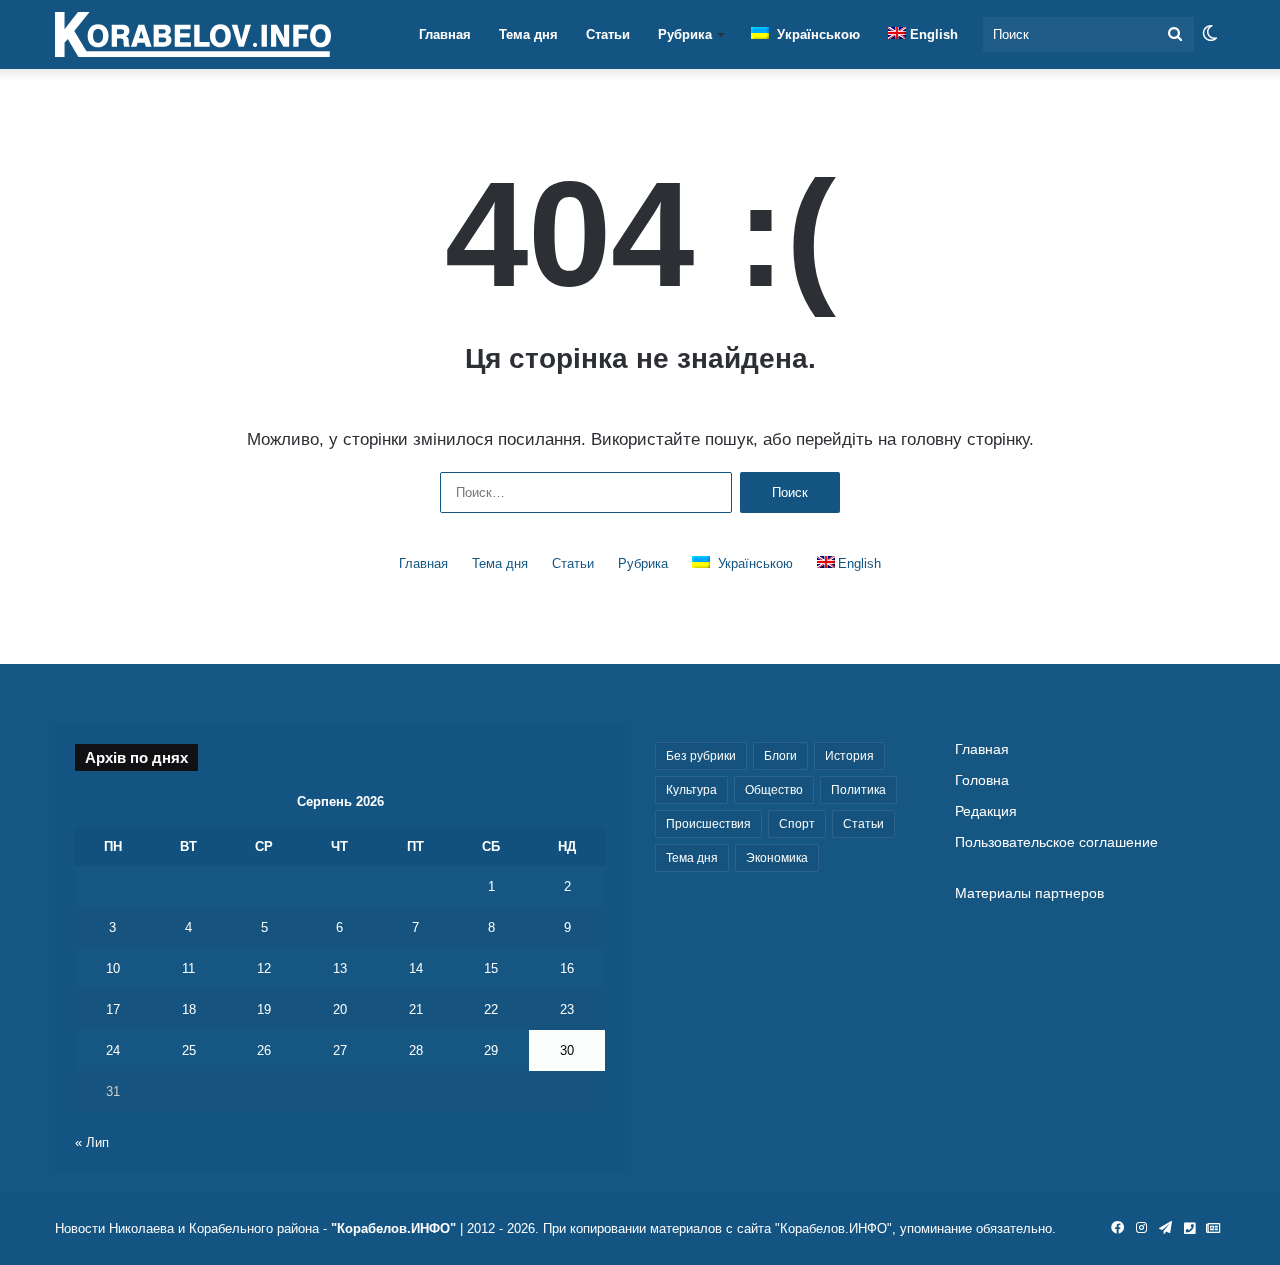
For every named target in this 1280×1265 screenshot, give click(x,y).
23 (567, 1009)
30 (567, 1050)
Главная (445, 34)
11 (188, 968)
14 (416, 968)
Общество (774, 790)
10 (113, 968)
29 (491, 1050)
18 (189, 1009)
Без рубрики (701, 756)
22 (491, 1009)
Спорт (797, 824)
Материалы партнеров (1029, 893)
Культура (691, 790)
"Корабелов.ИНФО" (393, 1228)
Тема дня (528, 34)
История (849, 756)
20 (340, 1009)
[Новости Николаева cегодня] (193, 35)
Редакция (986, 811)
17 (113, 1009)
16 (567, 968)
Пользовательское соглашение (1056, 842)
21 (416, 1009)
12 (264, 968)
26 (264, 1050)
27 (340, 1050)
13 (340, 968)
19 (264, 1009)
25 (189, 1050)
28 (416, 1050)
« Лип (92, 1142)
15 (491, 968)
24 (113, 1050)
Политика (858, 790)
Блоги (780, 756)
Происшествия (708, 824)
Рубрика (685, 34)
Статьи (608, 34)
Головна (982, 780)
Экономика (777, 858)
